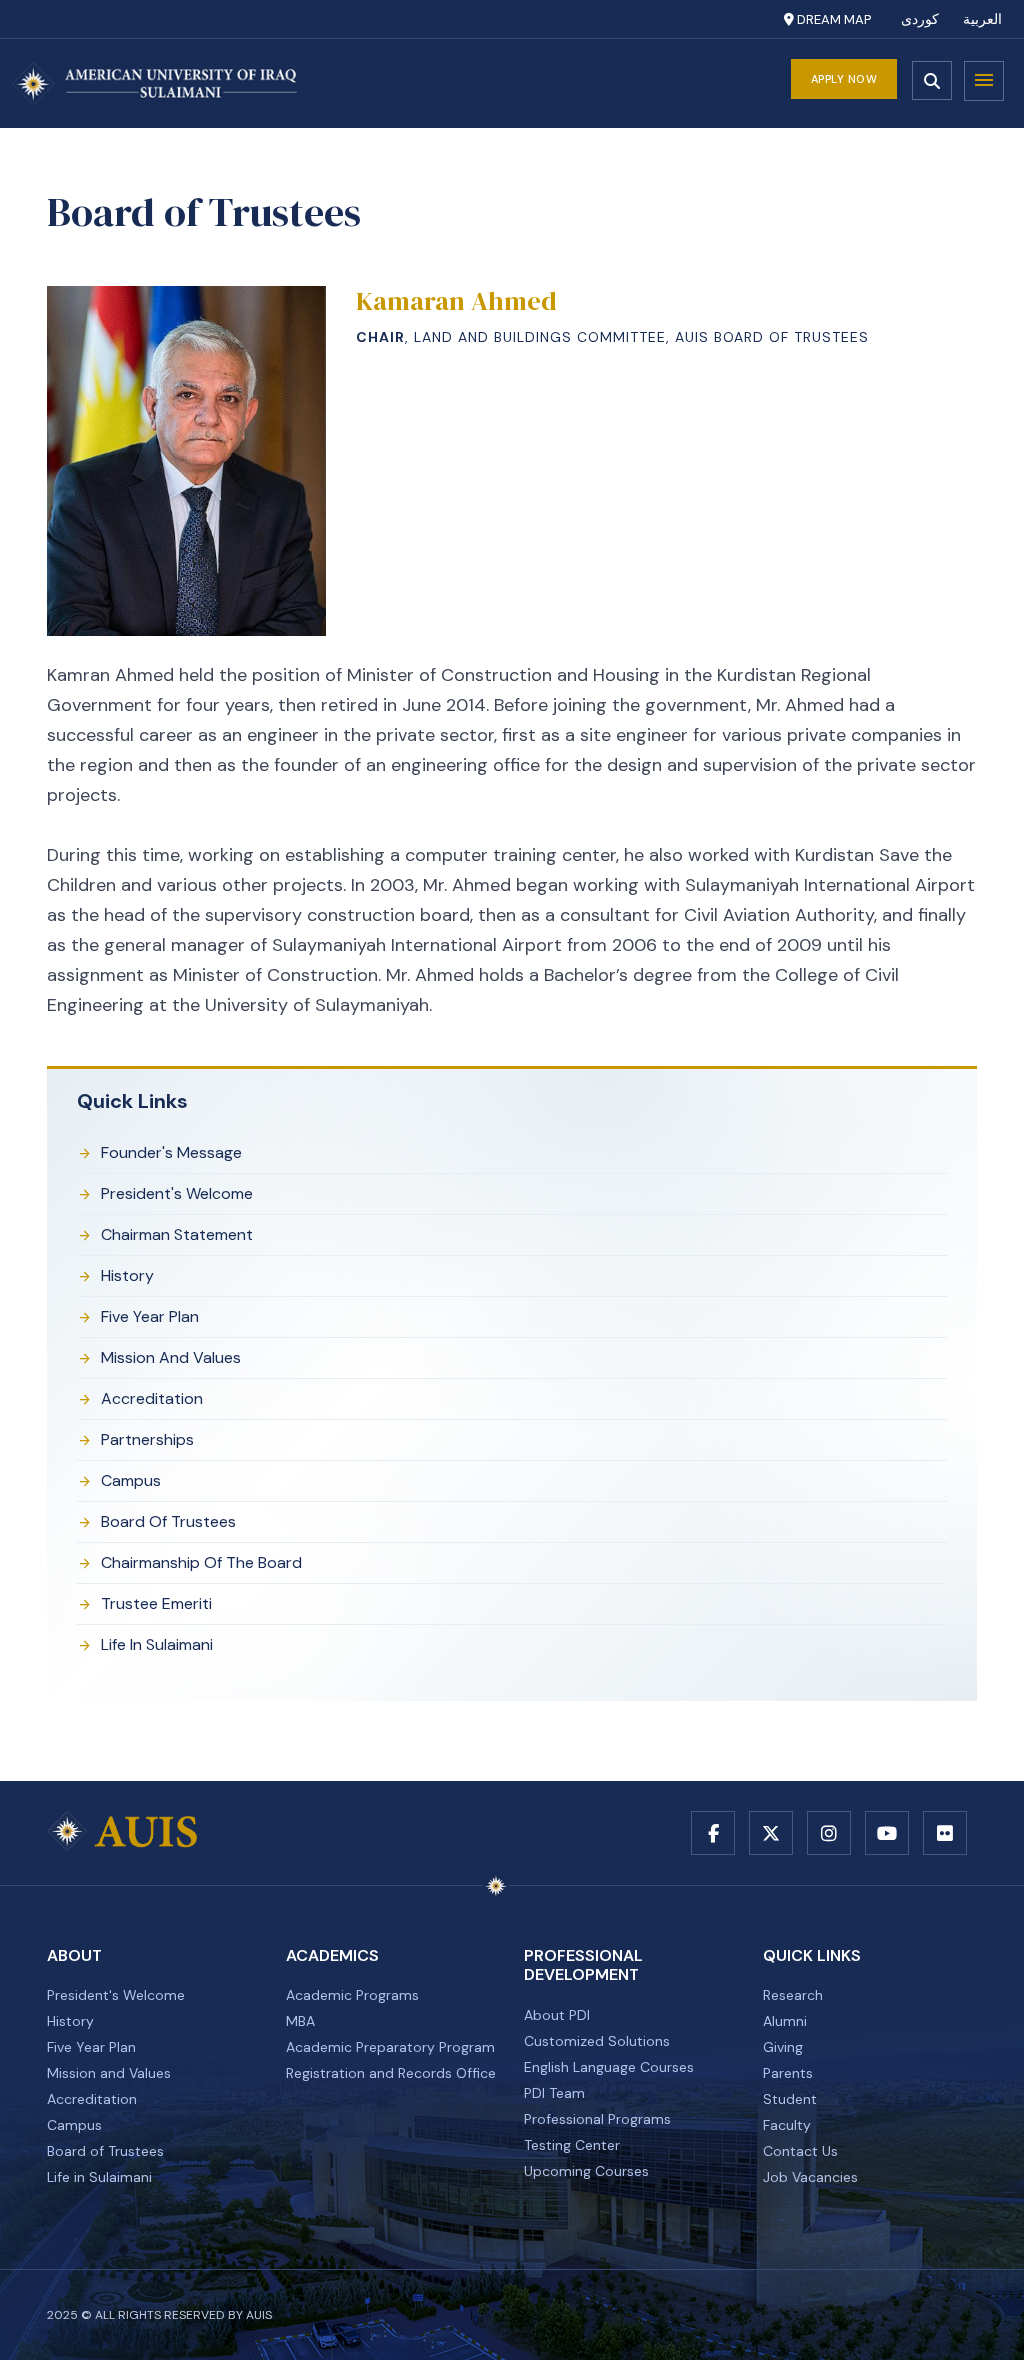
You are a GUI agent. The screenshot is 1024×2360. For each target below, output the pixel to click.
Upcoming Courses (586, 2171)
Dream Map (832, 19)
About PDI (557, 2015)
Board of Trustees (168, 1521)
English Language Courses (609, 2067)
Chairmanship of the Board (201, 1562)
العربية (982, 19)
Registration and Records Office (391, 2073)
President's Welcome (177, 1193)
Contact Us (800, 2151)
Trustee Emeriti (156, 1603)
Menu (984, 81)
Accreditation (152, 1398)
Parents (788, 2073)
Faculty (787, 2125)
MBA (300, 2021)
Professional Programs (597, 2119)
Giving (783, 2047)
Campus (131, 1480)
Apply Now (844, 79)
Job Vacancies (810, 2177)
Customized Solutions (597, 2041)
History (127, 1275)
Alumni (785, 2021)
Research (793, 1995)
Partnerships (147, 1439)
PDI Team (554, 2093)
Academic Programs (352, 1995)
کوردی (920, 19)
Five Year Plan (150, 1316)
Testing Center (572, 2145)
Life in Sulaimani (157, 1644)
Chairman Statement (177, 1234)
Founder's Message (171, 1152)
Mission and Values (171, 1357)
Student (790, 2099)
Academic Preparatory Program (390, 2047)
